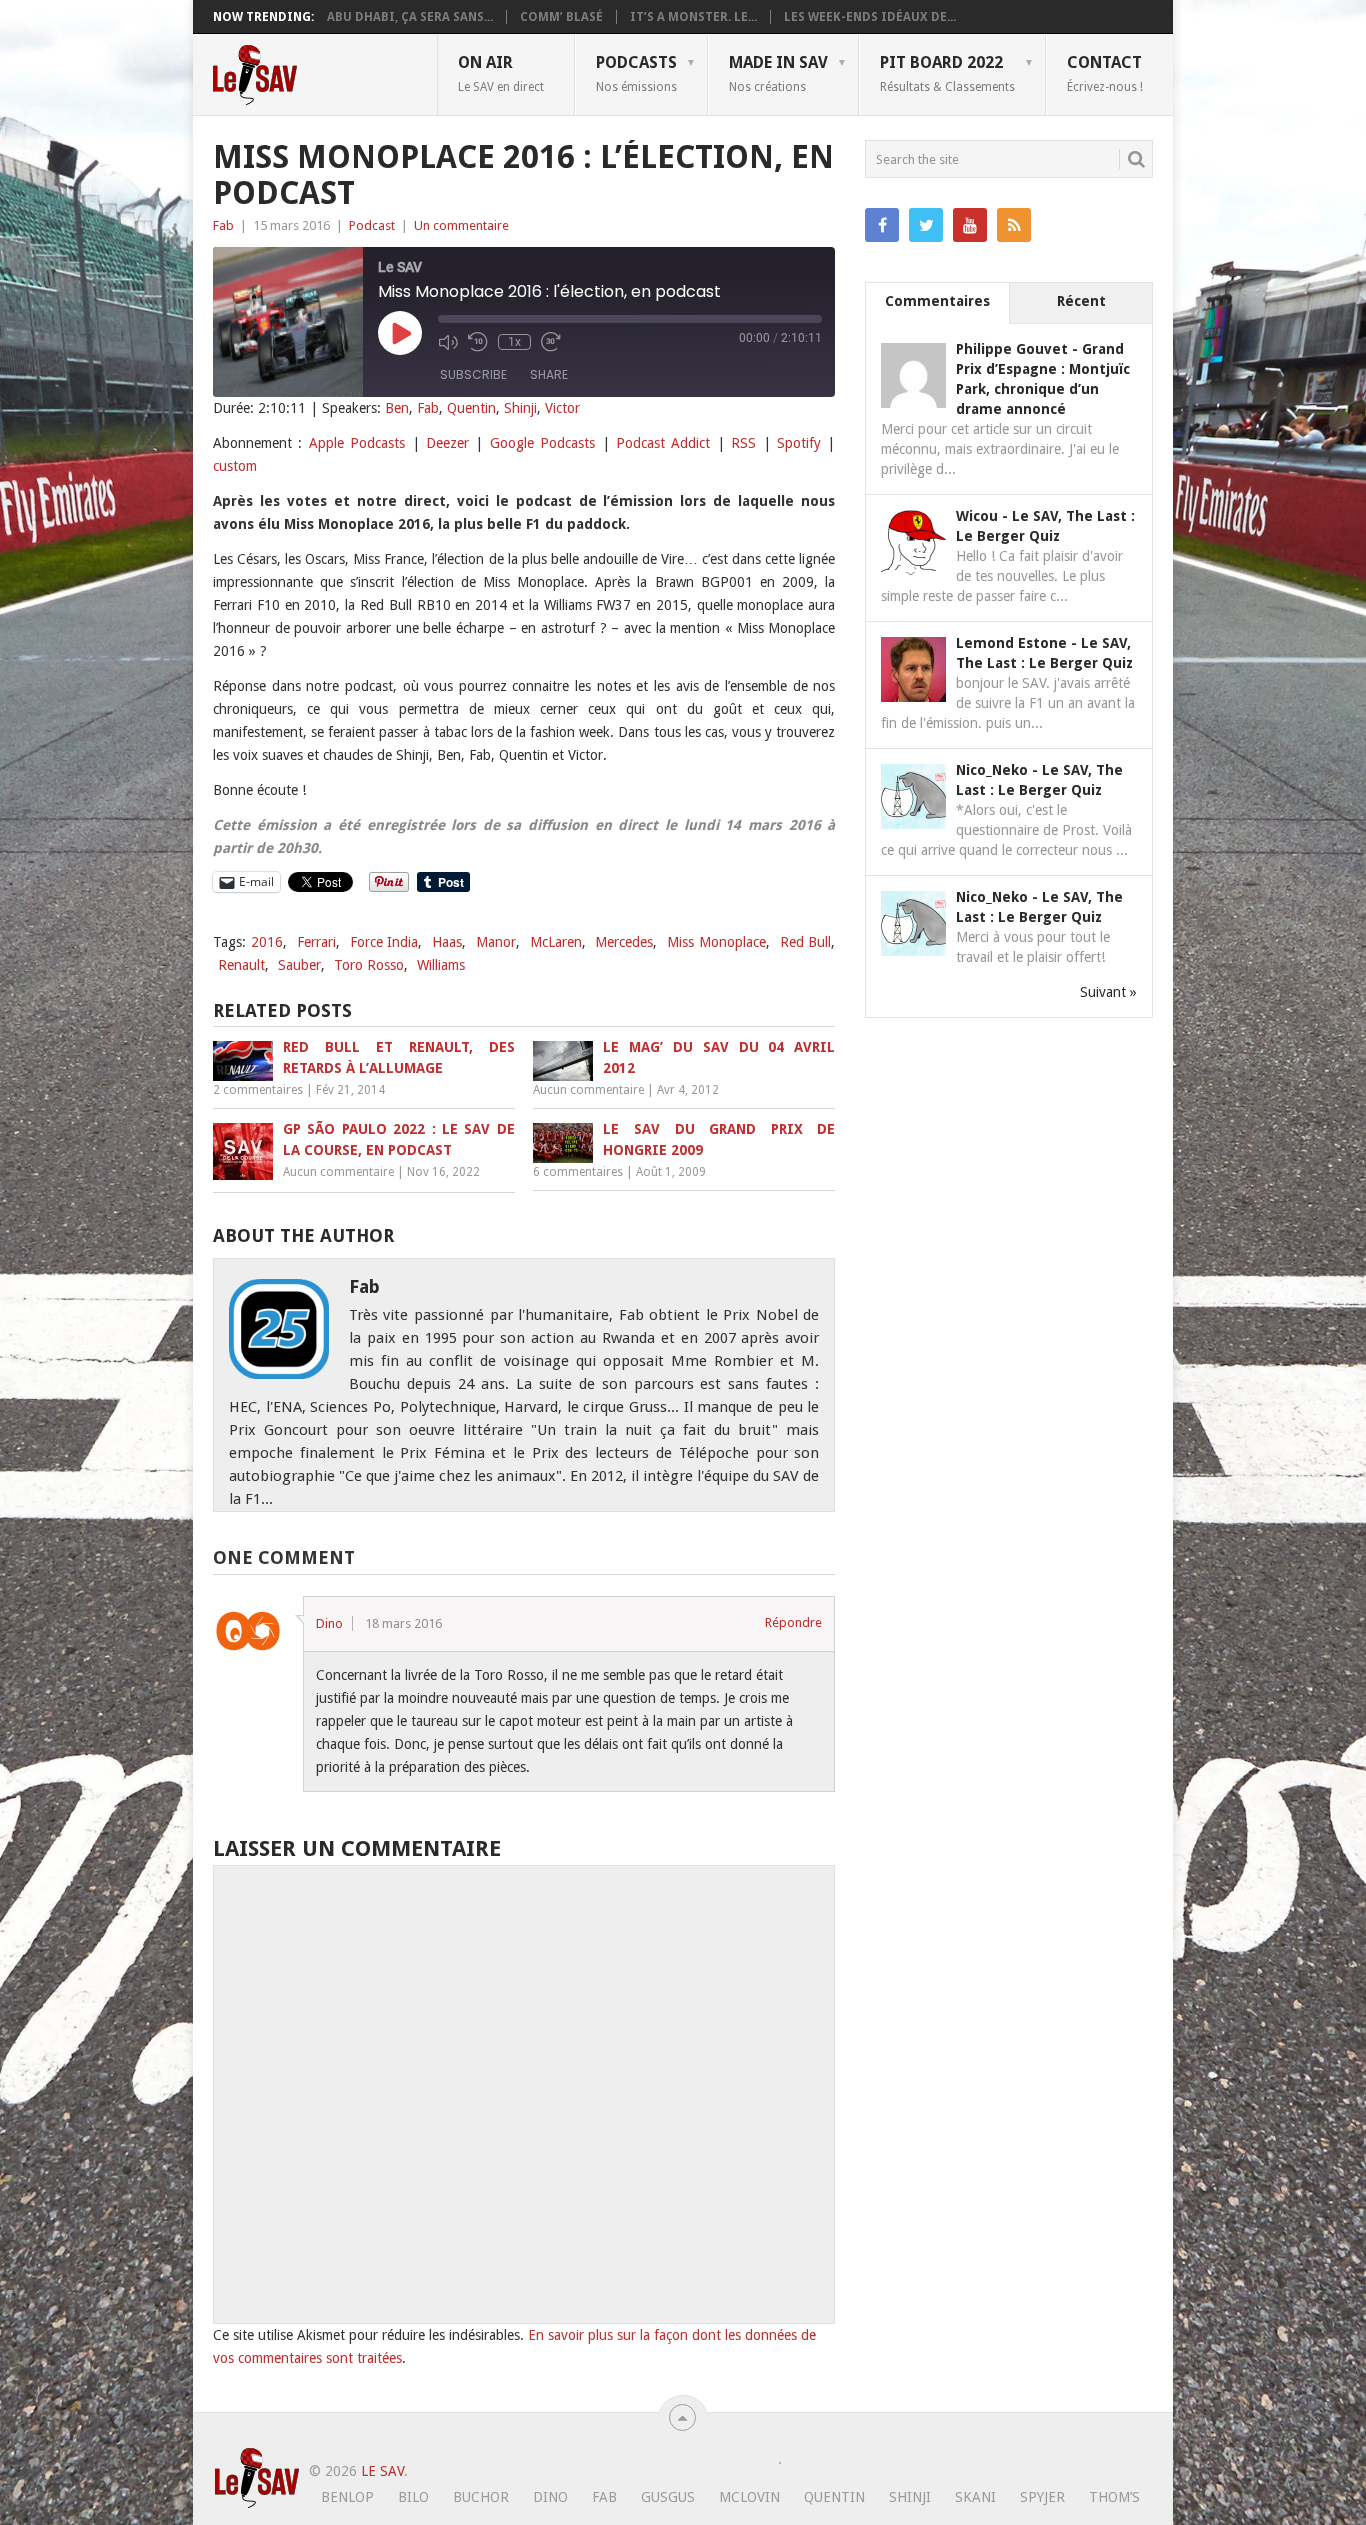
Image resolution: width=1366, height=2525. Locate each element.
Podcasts (636, 73)
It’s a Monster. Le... (693, 17)
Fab (223, 225)
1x (514, 342)
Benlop (347, 2497)
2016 (267, 942)
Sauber (299, 965)
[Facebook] (882, 225)
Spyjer (1042, 2497)
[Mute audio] (448, 342)
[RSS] (1014, 225)
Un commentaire (461, 225)
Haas (447, 942)
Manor (496, 942)
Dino (329, 1623)
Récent (1081, 301)
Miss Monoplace (716, 942)
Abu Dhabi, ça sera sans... (410, 17)
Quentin (471, 408)
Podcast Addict (663, 443)
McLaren (556, 942)
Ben (397, 408)
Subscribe (473, 374)
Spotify (799, 443)
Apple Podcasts (357, 443)
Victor (562, 408)
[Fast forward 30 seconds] (551, 342)
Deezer (447, 443)
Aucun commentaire (588, 1090)
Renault (241, 965)
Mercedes (624, 942)
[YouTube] (970, 225)
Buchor (481, 2497)
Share (549, 374)
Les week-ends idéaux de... (870, 17)
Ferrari (316, 942)
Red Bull (806, 942)
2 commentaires (258, 1090)
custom (235, 466)
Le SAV (382, 2471)
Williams (441, 965)
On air (501, 73)
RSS (743, 443)
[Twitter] (926, 225)
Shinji (520, 408)
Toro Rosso (369, 965)
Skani (975, 2497)
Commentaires (937, 301)
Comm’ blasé (561, 17)
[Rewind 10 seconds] (478, 342)
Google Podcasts (542, 443)
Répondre (793, 1622)
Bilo (413, 2497)
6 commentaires (578, 1172)
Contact (1105, 73)
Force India (384, 942)
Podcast (372, 225)
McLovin (749, 2497)
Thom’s (1114, 2497)
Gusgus (668, 2497)
